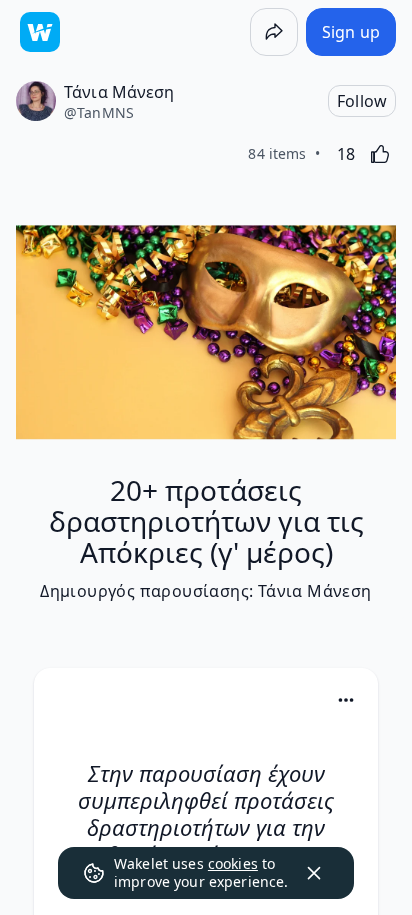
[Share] (274, 32)
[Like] (380, 154)
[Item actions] (346, 700)
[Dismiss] (314, 873)
